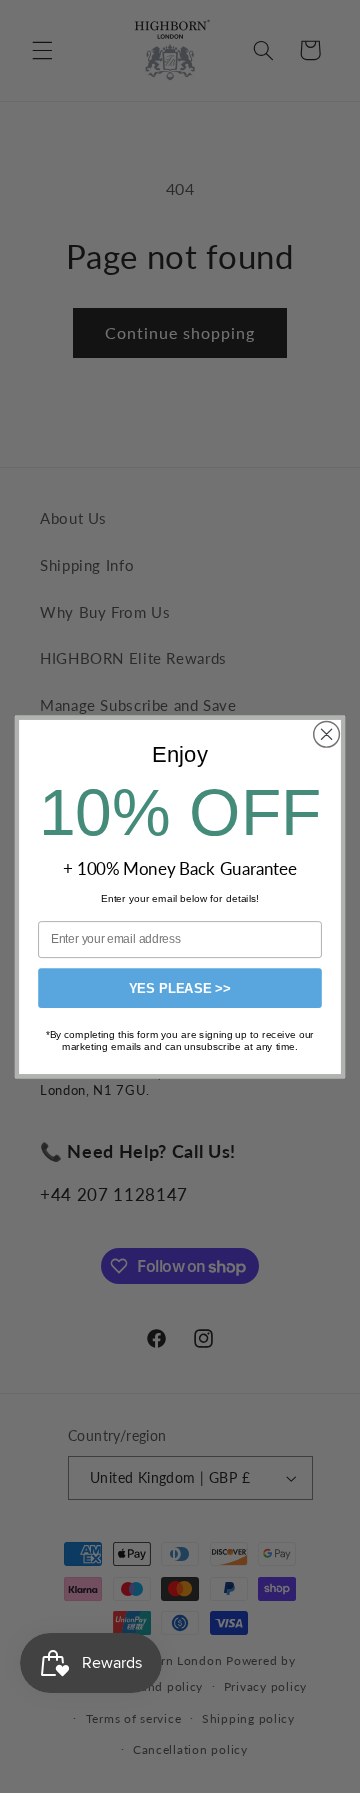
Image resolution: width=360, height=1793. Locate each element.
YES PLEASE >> (180, 987)
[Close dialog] (327, 734)
